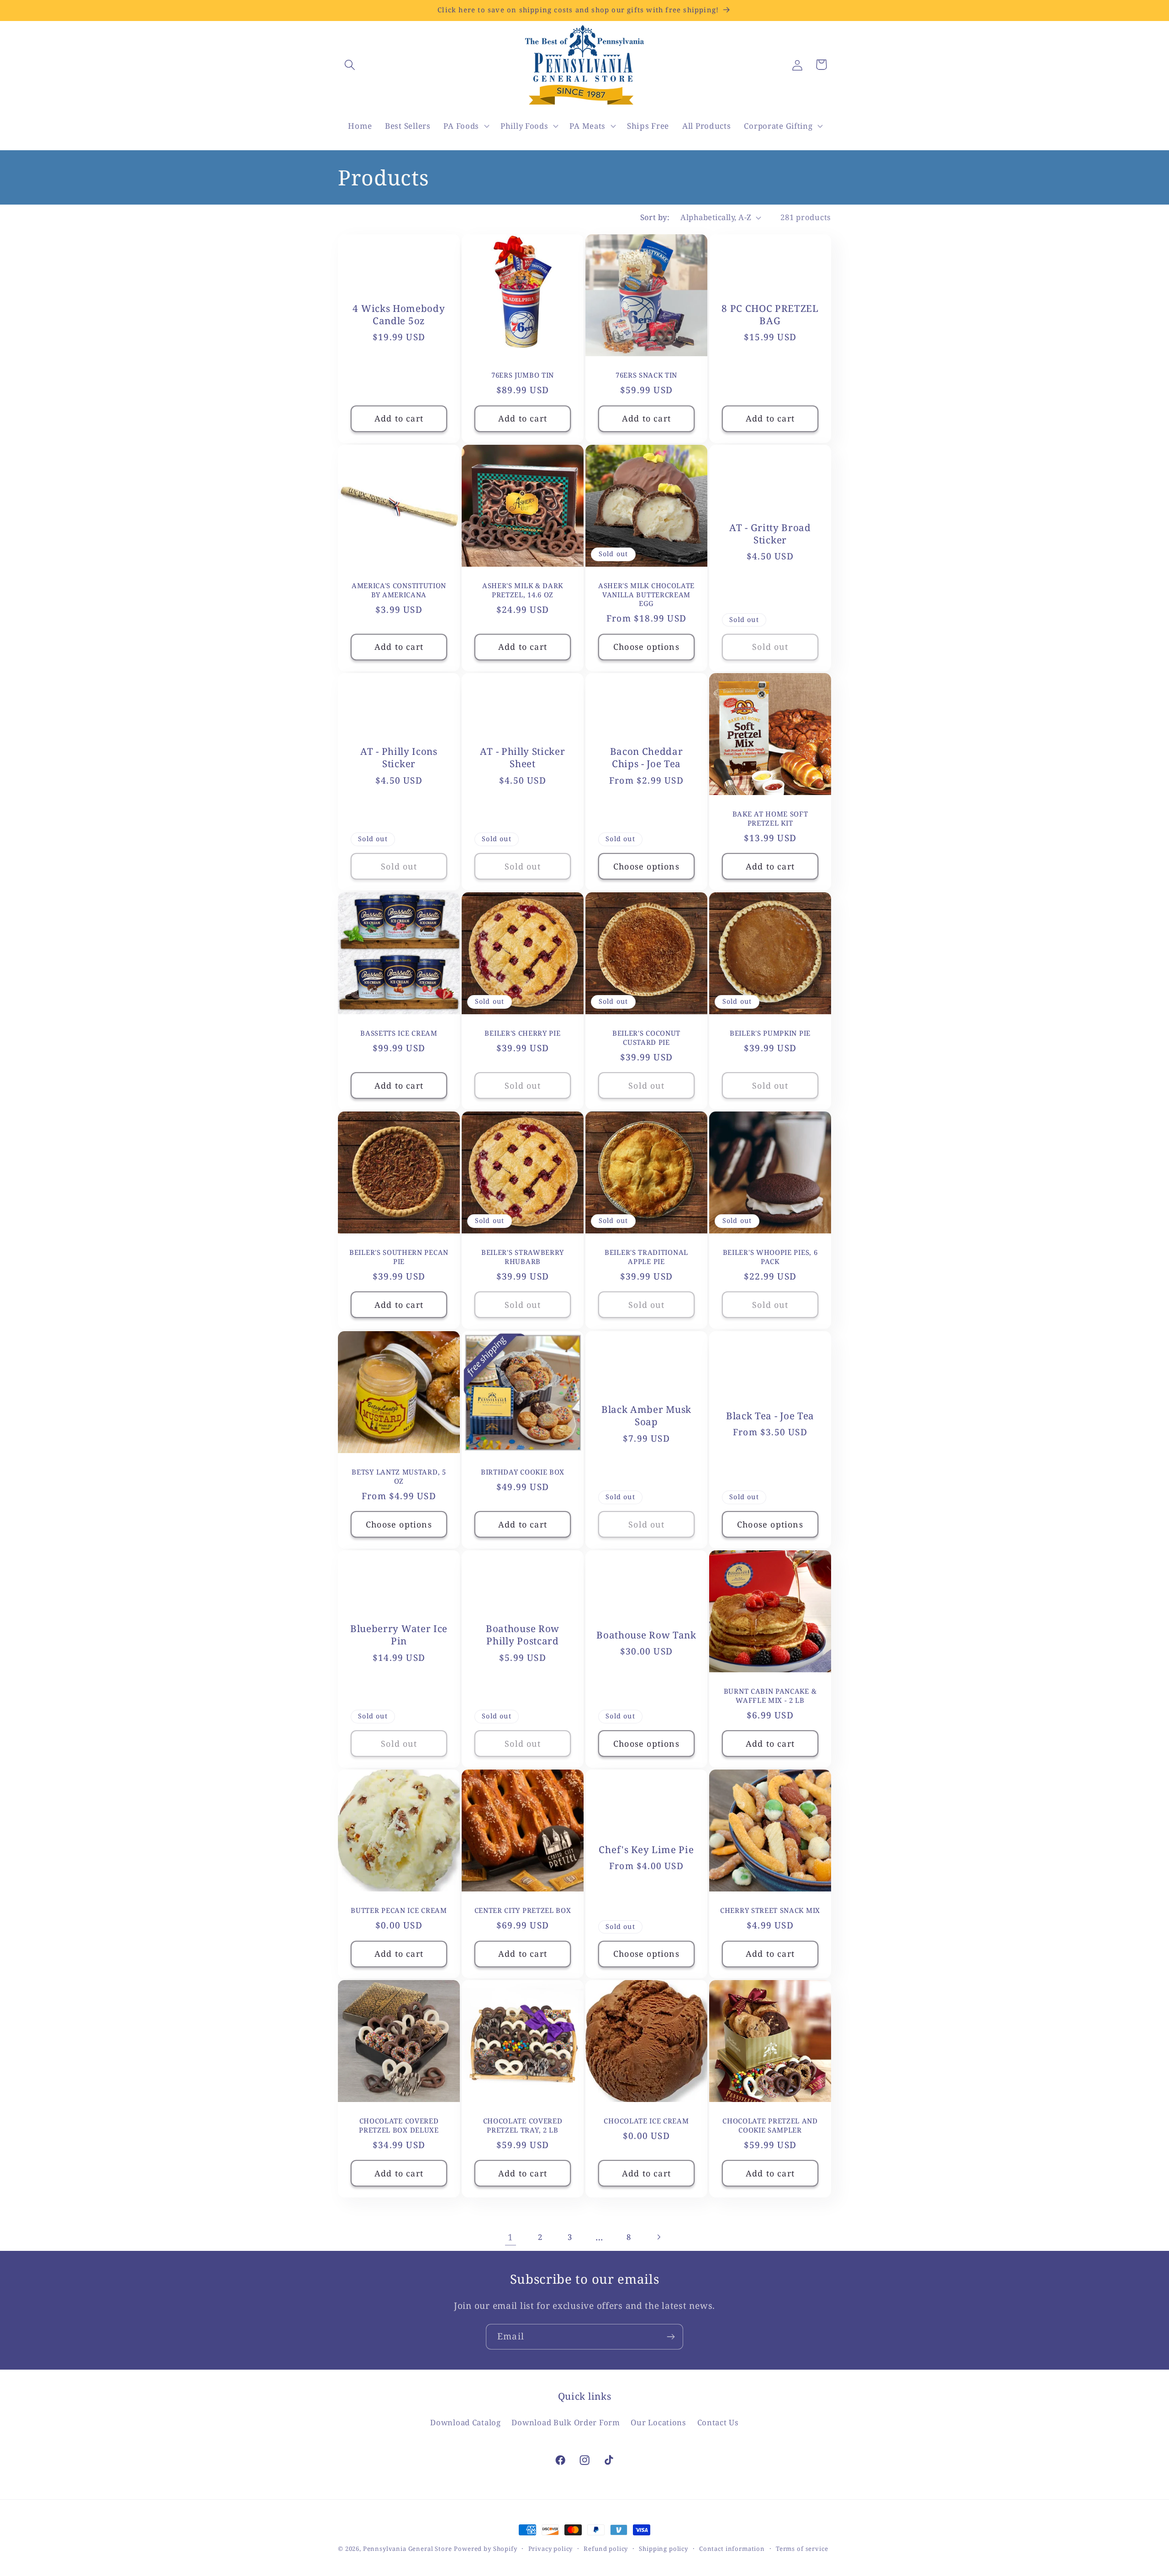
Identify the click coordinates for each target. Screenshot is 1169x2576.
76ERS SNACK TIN (646, 376)
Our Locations (658, 2422)
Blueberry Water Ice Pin (399, 1635)
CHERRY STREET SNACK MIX (770, 1910)
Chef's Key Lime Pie (646, 1850)
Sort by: (655, 217)
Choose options (646, 647)
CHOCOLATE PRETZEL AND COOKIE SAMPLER (770, 2125)
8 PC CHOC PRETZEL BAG (770, 315)
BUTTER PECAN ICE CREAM (399, 1910)
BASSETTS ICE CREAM (399, 1033)
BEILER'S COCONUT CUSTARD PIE (646, 1038)
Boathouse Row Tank (646, 1635)
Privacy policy (551, 2549)
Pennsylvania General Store (408, 2549)
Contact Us (718, 2422)
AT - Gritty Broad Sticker (770, 534)
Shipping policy (663, 2549)
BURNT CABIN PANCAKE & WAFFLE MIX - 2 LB (770, 1696)
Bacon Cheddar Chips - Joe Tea (647, 758)
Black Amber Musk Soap (646, 1416)
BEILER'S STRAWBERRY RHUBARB (523, 1257)
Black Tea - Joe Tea (770, 1415)
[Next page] (659, 2237)
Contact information (732, 2549)
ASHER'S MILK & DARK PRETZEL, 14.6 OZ (523, 590)
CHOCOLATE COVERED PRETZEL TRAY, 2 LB (523, 2125)
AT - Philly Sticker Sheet (522, 758)
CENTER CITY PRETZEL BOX (523, 1910)
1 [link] (511, 2237)
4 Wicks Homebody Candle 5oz (399, 315)
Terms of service (802, 2549)
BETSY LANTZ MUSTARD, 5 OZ (399, 1476)
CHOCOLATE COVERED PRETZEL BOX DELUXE (399, 2125)
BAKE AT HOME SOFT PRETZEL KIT (770, 818)
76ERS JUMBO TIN (523, 376)
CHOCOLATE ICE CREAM (646, 2121)
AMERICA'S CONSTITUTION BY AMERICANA (399, 590)
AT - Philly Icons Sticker (399, 758)
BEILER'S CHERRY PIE (522, 1033)
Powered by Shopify (485, 2549)
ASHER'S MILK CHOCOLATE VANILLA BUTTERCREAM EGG (646, 595)
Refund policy (606, 2549)
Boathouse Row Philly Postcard (523, 1635)
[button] (350, 65)
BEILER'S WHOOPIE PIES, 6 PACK (770, 1257)
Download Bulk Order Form (566, 2422)
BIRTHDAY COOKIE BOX (523, 1472)
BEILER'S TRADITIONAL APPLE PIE (646, 1257)
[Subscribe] (671, 2337)
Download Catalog (466, 2422)
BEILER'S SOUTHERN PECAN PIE (399, 1257)
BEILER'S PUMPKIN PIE (770, 1033)
